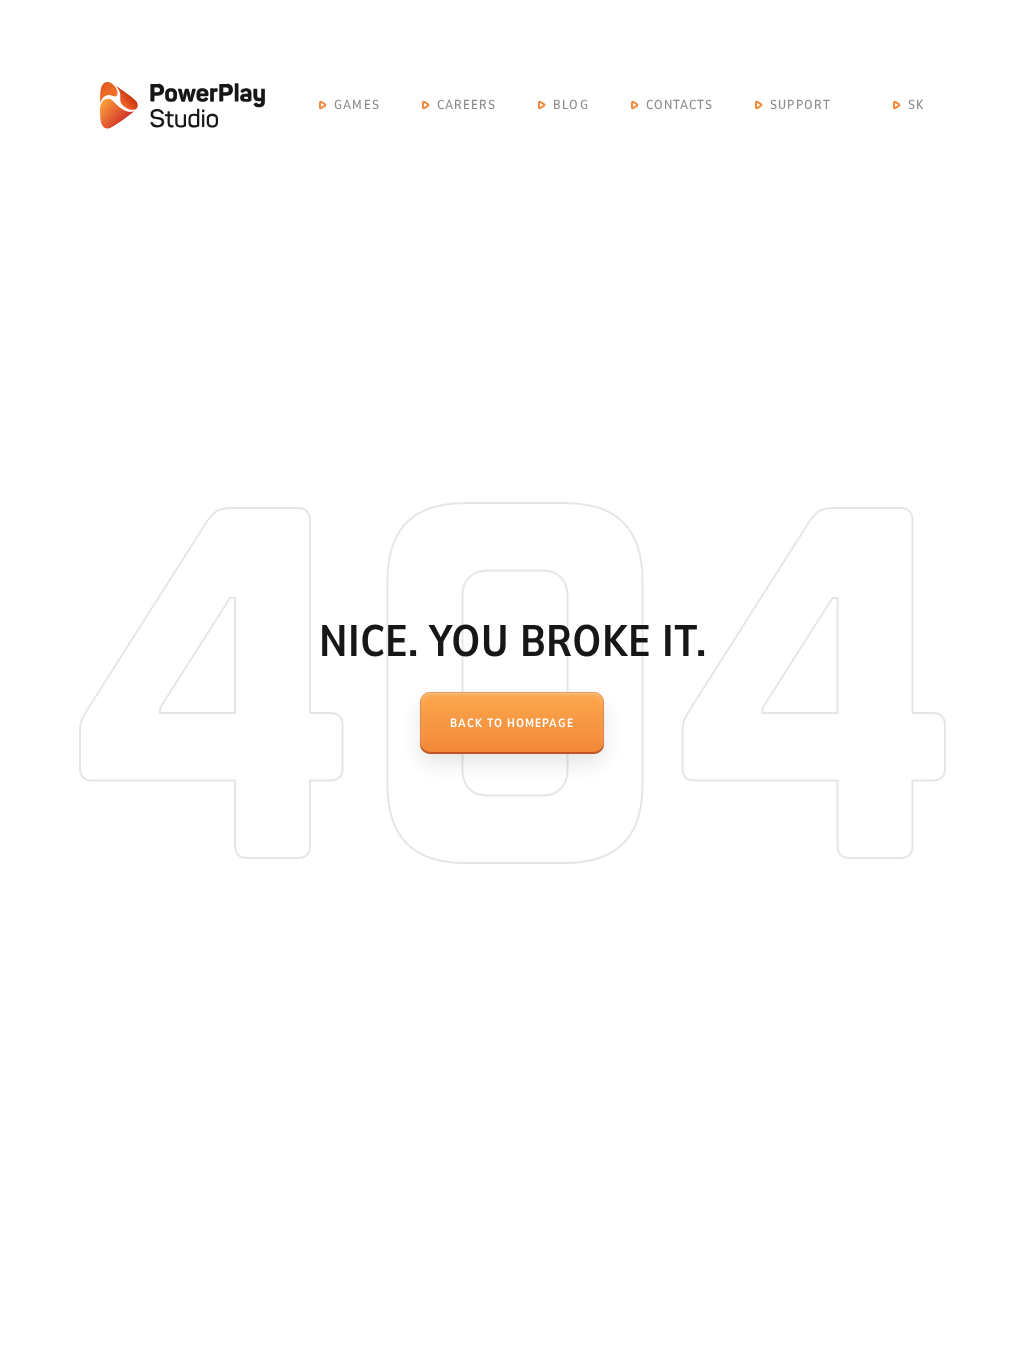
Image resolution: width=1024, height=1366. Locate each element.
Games (356, 105)
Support (800, 105)
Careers (467, 105)
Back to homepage (512, 723)
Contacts (680, 105)
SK (916, 105)
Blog (570, 105)
